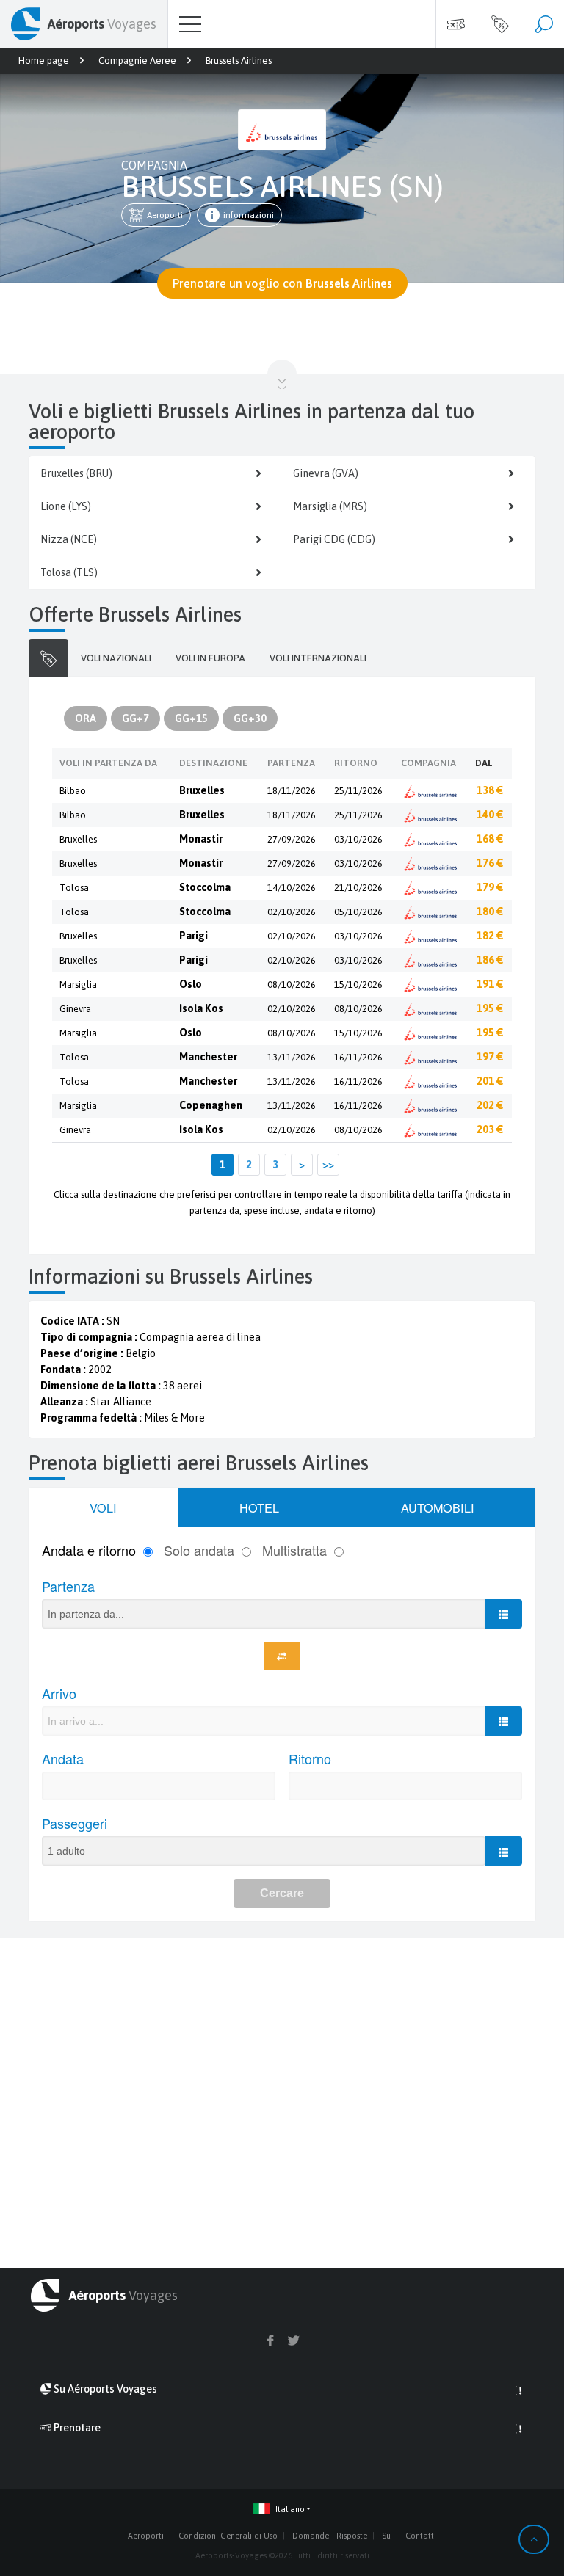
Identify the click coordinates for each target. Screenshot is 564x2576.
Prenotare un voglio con (282, 283)
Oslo (191, 984)
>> (328, 1165)
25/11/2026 (358, 791)
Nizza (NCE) (69, 539)
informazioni (249, 215)
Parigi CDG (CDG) (334, 539)
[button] (282, 2510)
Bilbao (73, 791)
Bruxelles (202, 790)
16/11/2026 (358, 1057)
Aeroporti (165, 215)
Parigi (194, 936)
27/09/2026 (292, 839)
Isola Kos (201, 1008)
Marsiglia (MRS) (330, 506)
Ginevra (75, 1009)
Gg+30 (250, 718)
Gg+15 (191, 718)
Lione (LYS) (66, 506)
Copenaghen (211, 1105)
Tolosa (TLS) (69, 572)
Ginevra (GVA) (326, 473)
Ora (86, 718)
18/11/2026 (292, 791)
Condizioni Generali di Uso (228, 2536)
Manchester (208, 1057)
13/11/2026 (292, 1057)
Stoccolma (205, 887)
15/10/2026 (358, 985)
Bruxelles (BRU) (76, 473)
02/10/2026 (292, 912)
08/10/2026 (292, 985)
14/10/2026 (292, 888)
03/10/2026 (358, 839)
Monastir (201, 839)
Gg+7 (135, 718)
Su (386, 2536)
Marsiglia (78, 985)
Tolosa (74, 888)
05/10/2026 (358, 912)
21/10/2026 (358, 888)
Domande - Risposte (330, 2536)
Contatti (421, 2536)
